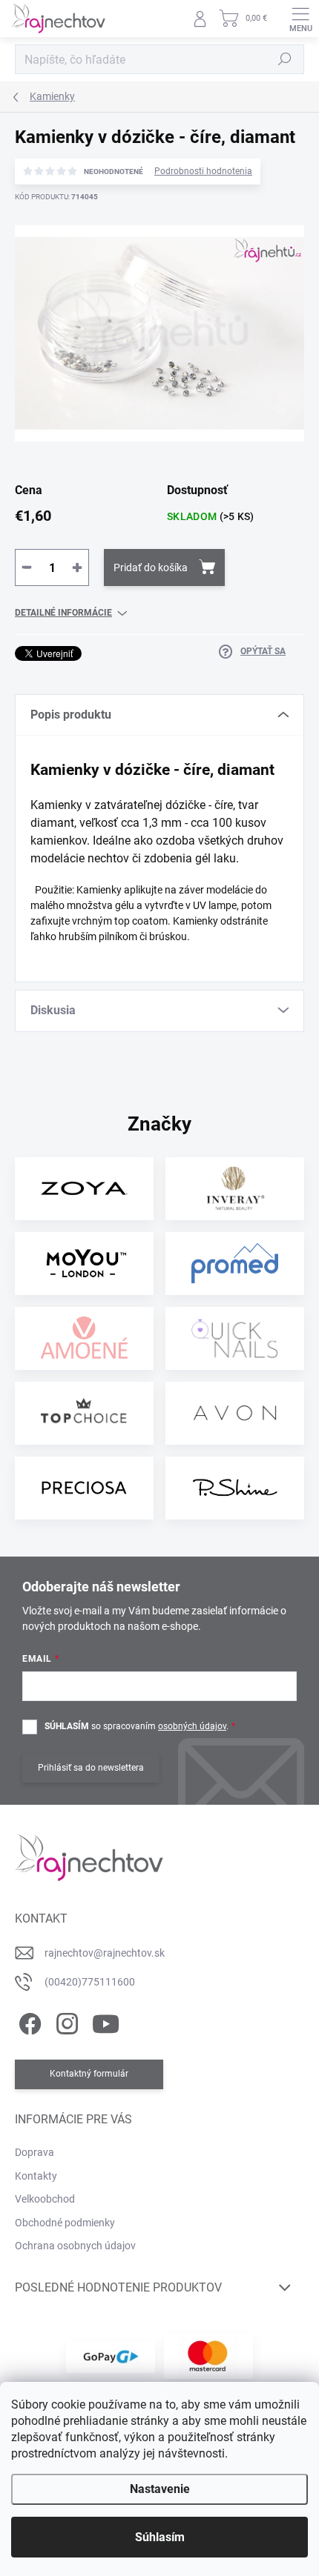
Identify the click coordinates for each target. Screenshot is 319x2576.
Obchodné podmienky (65, 2223)
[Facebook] (28, 2021)
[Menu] (300, 19)
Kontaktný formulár (89, 2074)
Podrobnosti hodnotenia (203, 171)
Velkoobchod (45, 2199)
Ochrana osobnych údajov (75, 2246)
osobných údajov (192, 1726)
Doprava (34, 2152)
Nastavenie (160, 2489)
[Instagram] (65, 2021)
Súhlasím (160, 2537)
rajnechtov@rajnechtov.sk (105, 1953)
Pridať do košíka (151, 568)
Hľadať (285, 59)
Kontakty (36, 2176)
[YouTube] (106, 2021)
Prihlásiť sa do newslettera (91, 1768)
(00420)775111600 (90, 1982)
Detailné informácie (63, 613)
